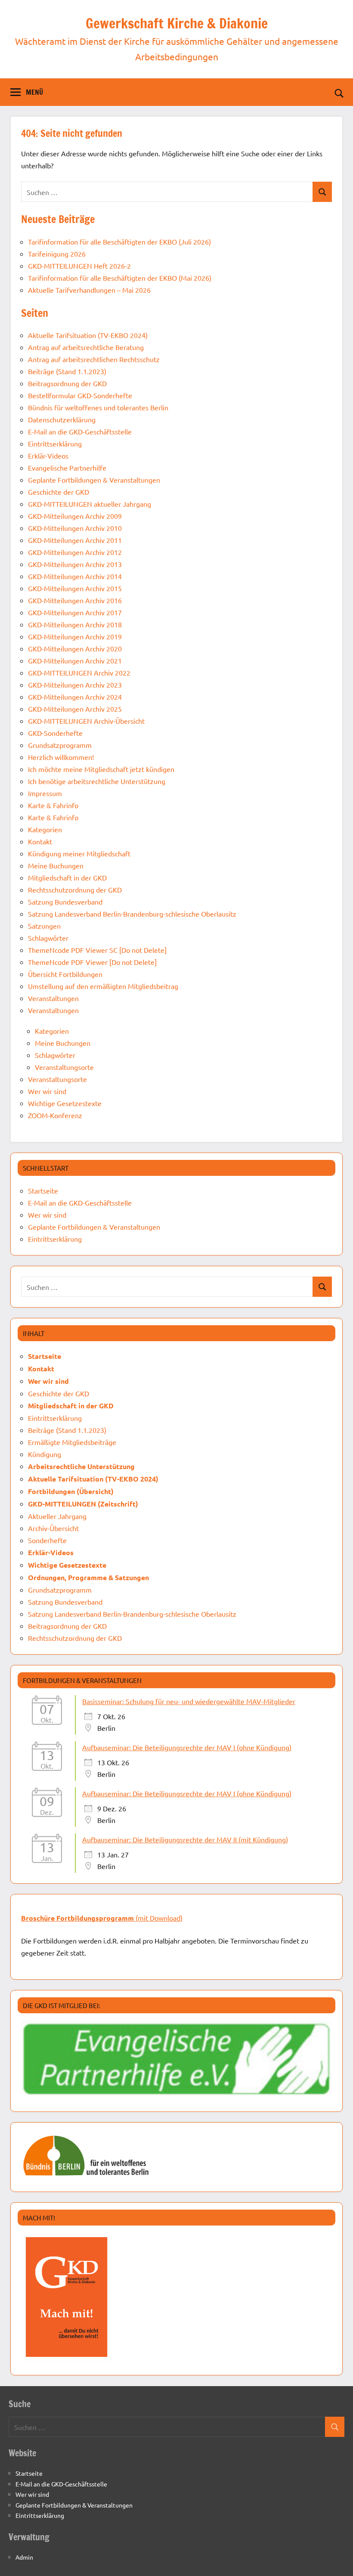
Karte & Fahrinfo (53, 805)
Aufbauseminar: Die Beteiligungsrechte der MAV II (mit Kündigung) (185, 1839)
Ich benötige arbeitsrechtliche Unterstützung (97, 781)
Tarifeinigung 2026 (57, 254)
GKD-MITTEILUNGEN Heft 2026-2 (79, 266)
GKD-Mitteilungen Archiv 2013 (75, 564)
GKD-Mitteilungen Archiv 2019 (75, 636)
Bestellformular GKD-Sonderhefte (80, 395)
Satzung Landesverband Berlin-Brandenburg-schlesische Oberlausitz (132, 914)
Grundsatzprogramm (60, 745)
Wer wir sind (47, 1091)
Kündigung (45, 1454)
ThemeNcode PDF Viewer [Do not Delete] (92, 962)
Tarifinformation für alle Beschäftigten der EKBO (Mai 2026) (120, 278)
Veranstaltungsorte (64, 1067)
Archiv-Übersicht (53, 1528)
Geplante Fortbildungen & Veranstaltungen (94, 480)
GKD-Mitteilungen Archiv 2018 (75, 624)
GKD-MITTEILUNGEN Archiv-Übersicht (86, 721)
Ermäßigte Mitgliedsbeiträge (72, 1442)
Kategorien (45, 829)
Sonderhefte (47, 1540)
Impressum (45, 793)
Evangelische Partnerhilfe (67, 468)
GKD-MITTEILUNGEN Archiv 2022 (79, 673)
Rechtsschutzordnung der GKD (75, 890)
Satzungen (44, 926)
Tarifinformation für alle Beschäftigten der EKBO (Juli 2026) (119, 242)
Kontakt (40, 841)
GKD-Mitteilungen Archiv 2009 (75, 516)
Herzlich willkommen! (61, 757)
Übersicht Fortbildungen (65, 974)
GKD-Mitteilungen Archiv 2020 (75, 648)
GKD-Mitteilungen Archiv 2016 (75, 600)
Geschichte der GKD (59, 492)
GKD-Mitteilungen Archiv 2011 (75, 540)
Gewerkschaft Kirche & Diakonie (177, 23)
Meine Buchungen (56, 865)
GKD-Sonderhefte (55, 733)
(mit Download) (102, 1918)
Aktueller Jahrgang (57, 1516)
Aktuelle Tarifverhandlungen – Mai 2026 (89, 290)
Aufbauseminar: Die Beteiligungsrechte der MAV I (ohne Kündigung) (187, 1747)
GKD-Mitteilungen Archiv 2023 (75, 685)
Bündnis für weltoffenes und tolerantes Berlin (98, 407)
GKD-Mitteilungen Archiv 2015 (75, 588)
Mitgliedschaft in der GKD (67, 877)
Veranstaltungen (53, 998)
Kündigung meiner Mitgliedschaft (79, 853)
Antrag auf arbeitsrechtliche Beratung (86, 347)
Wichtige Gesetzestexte (65, 1103)
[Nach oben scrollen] (335, 2558)
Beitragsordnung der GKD (67, 383)
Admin (24, 2557)
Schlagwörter (48, 938)
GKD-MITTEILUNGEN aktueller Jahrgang (90, 504)
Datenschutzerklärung (62, 419)
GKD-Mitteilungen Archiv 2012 (75, 552)
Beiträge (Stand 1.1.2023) (67, 371)
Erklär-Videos (48, 456)
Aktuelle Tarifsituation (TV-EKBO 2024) (88, 335)
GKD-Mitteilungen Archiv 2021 (75, 660)
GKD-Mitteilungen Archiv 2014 (75, 576)
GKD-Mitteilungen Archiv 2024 (75, 697)
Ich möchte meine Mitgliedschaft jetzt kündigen (101, 769)
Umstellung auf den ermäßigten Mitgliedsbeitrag (103, 986)
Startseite (43, 1190)
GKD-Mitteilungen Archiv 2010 (75, 528)
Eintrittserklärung (55, 443)
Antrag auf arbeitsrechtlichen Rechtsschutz (94, 359)
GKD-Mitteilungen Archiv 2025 (75, 709)
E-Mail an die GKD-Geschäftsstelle (80, 431)
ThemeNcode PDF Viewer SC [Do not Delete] (97, 950)
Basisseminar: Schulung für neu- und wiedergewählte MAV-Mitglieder (189, 1701)
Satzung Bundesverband (65, 902)
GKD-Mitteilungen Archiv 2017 (75, 612)
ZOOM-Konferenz (55, 1115)
